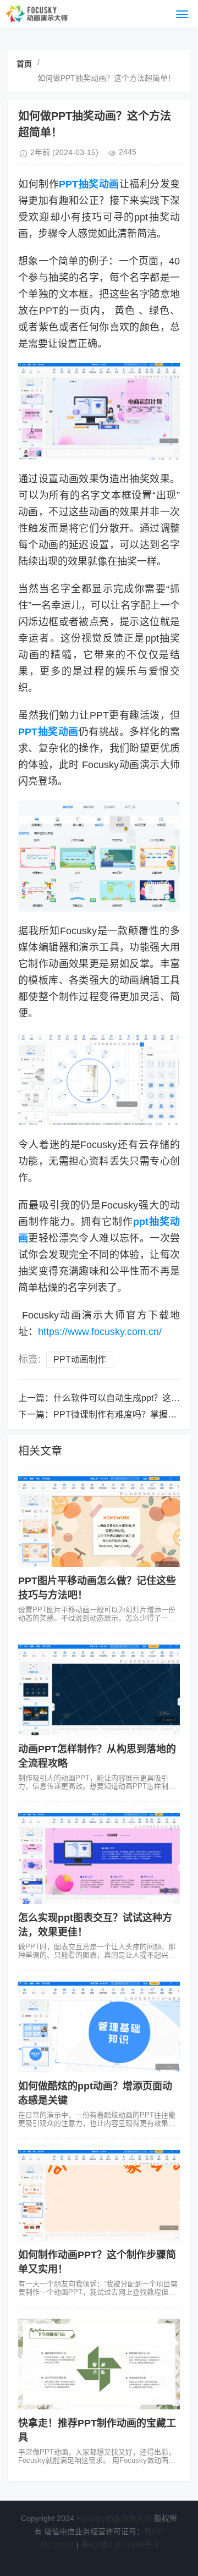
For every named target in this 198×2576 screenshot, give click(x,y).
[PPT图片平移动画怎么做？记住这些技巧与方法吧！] (99, 1522)
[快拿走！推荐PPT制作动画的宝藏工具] (99, 2364)
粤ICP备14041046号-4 (120, 2545)
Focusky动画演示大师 (114, 2518)
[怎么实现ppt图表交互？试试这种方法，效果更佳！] (99, 1858)
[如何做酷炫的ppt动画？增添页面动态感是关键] (99, 2027)
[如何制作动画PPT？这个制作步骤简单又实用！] (99, 2195)
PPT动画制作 (80, 1359)
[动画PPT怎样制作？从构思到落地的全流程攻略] (99, 1690)
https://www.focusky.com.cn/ (100, 1332)
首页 (24, 64)
